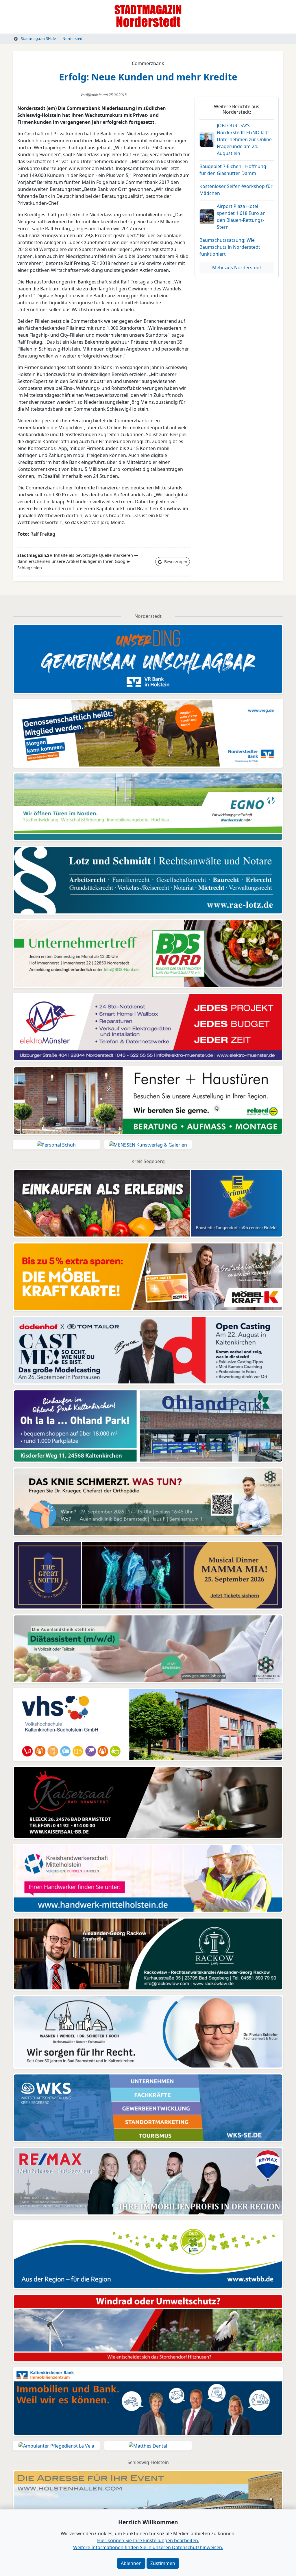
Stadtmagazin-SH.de (38, 38)
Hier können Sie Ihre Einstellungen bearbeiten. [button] (148, 2540)
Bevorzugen (175, 562)
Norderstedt (73, 38)
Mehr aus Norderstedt (237, 268)
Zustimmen (163, 2563)
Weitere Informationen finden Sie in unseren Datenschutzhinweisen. (148, 2547)
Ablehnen (131, 2563)
